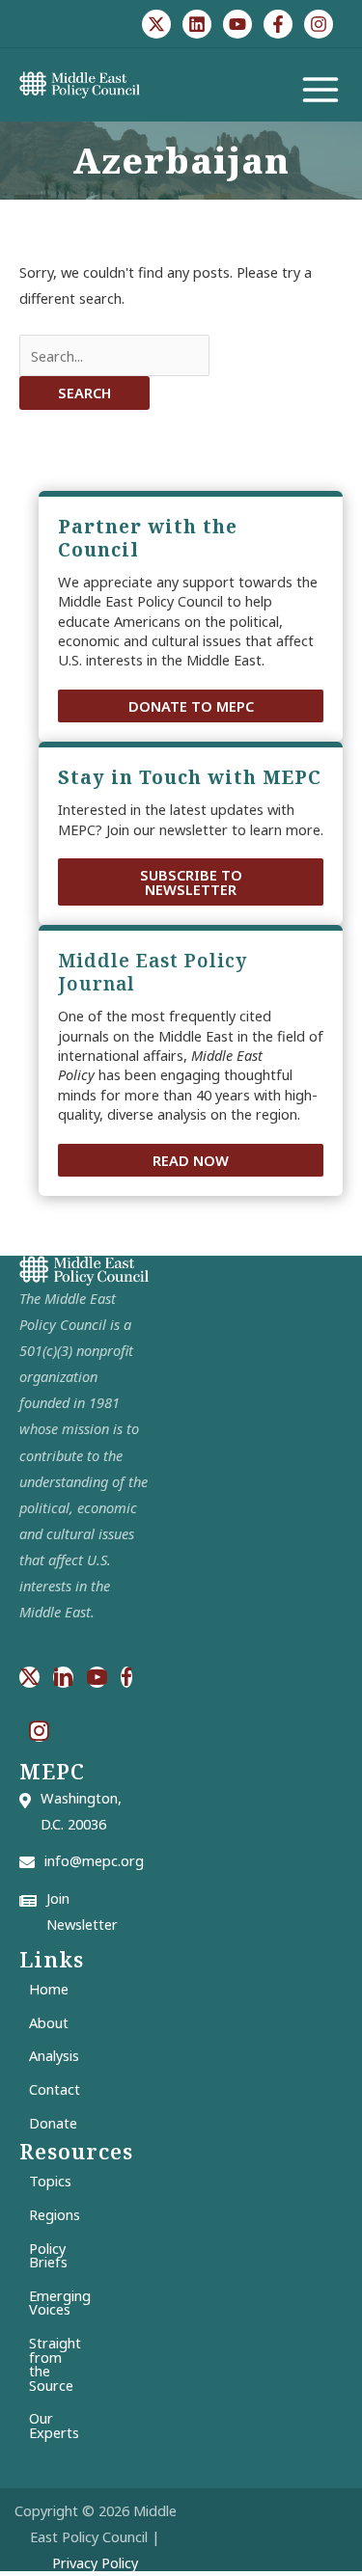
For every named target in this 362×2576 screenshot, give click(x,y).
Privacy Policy (95, 2562)
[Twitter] (156, 24)
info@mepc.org (94, 1860)
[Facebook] (278, 24)
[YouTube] (237, 24)
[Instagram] (319, 24)
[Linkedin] (197, 24)
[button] (191, 706)
